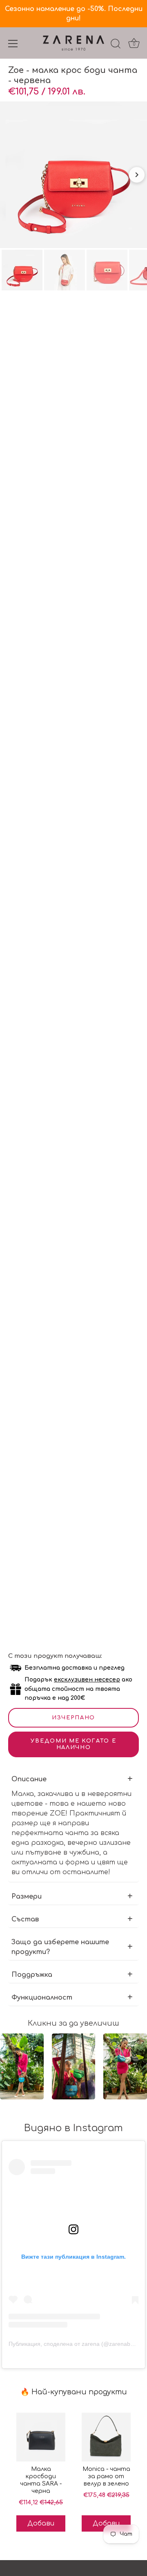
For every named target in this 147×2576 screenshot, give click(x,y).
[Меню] (13, 44)
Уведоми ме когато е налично (73, 1744)
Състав (25, 1919)
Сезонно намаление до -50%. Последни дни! (74, 14)
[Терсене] (116, 45)
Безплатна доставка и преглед (75, 1668)
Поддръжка (32, 1975)
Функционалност (42, 1998)
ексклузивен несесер (87, 1680)
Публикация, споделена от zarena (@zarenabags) (75, 2344)
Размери (27, 1897)
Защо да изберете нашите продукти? (60, 1947)
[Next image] (137, 175)
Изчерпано (73, 1718)
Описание (29, 1779)
